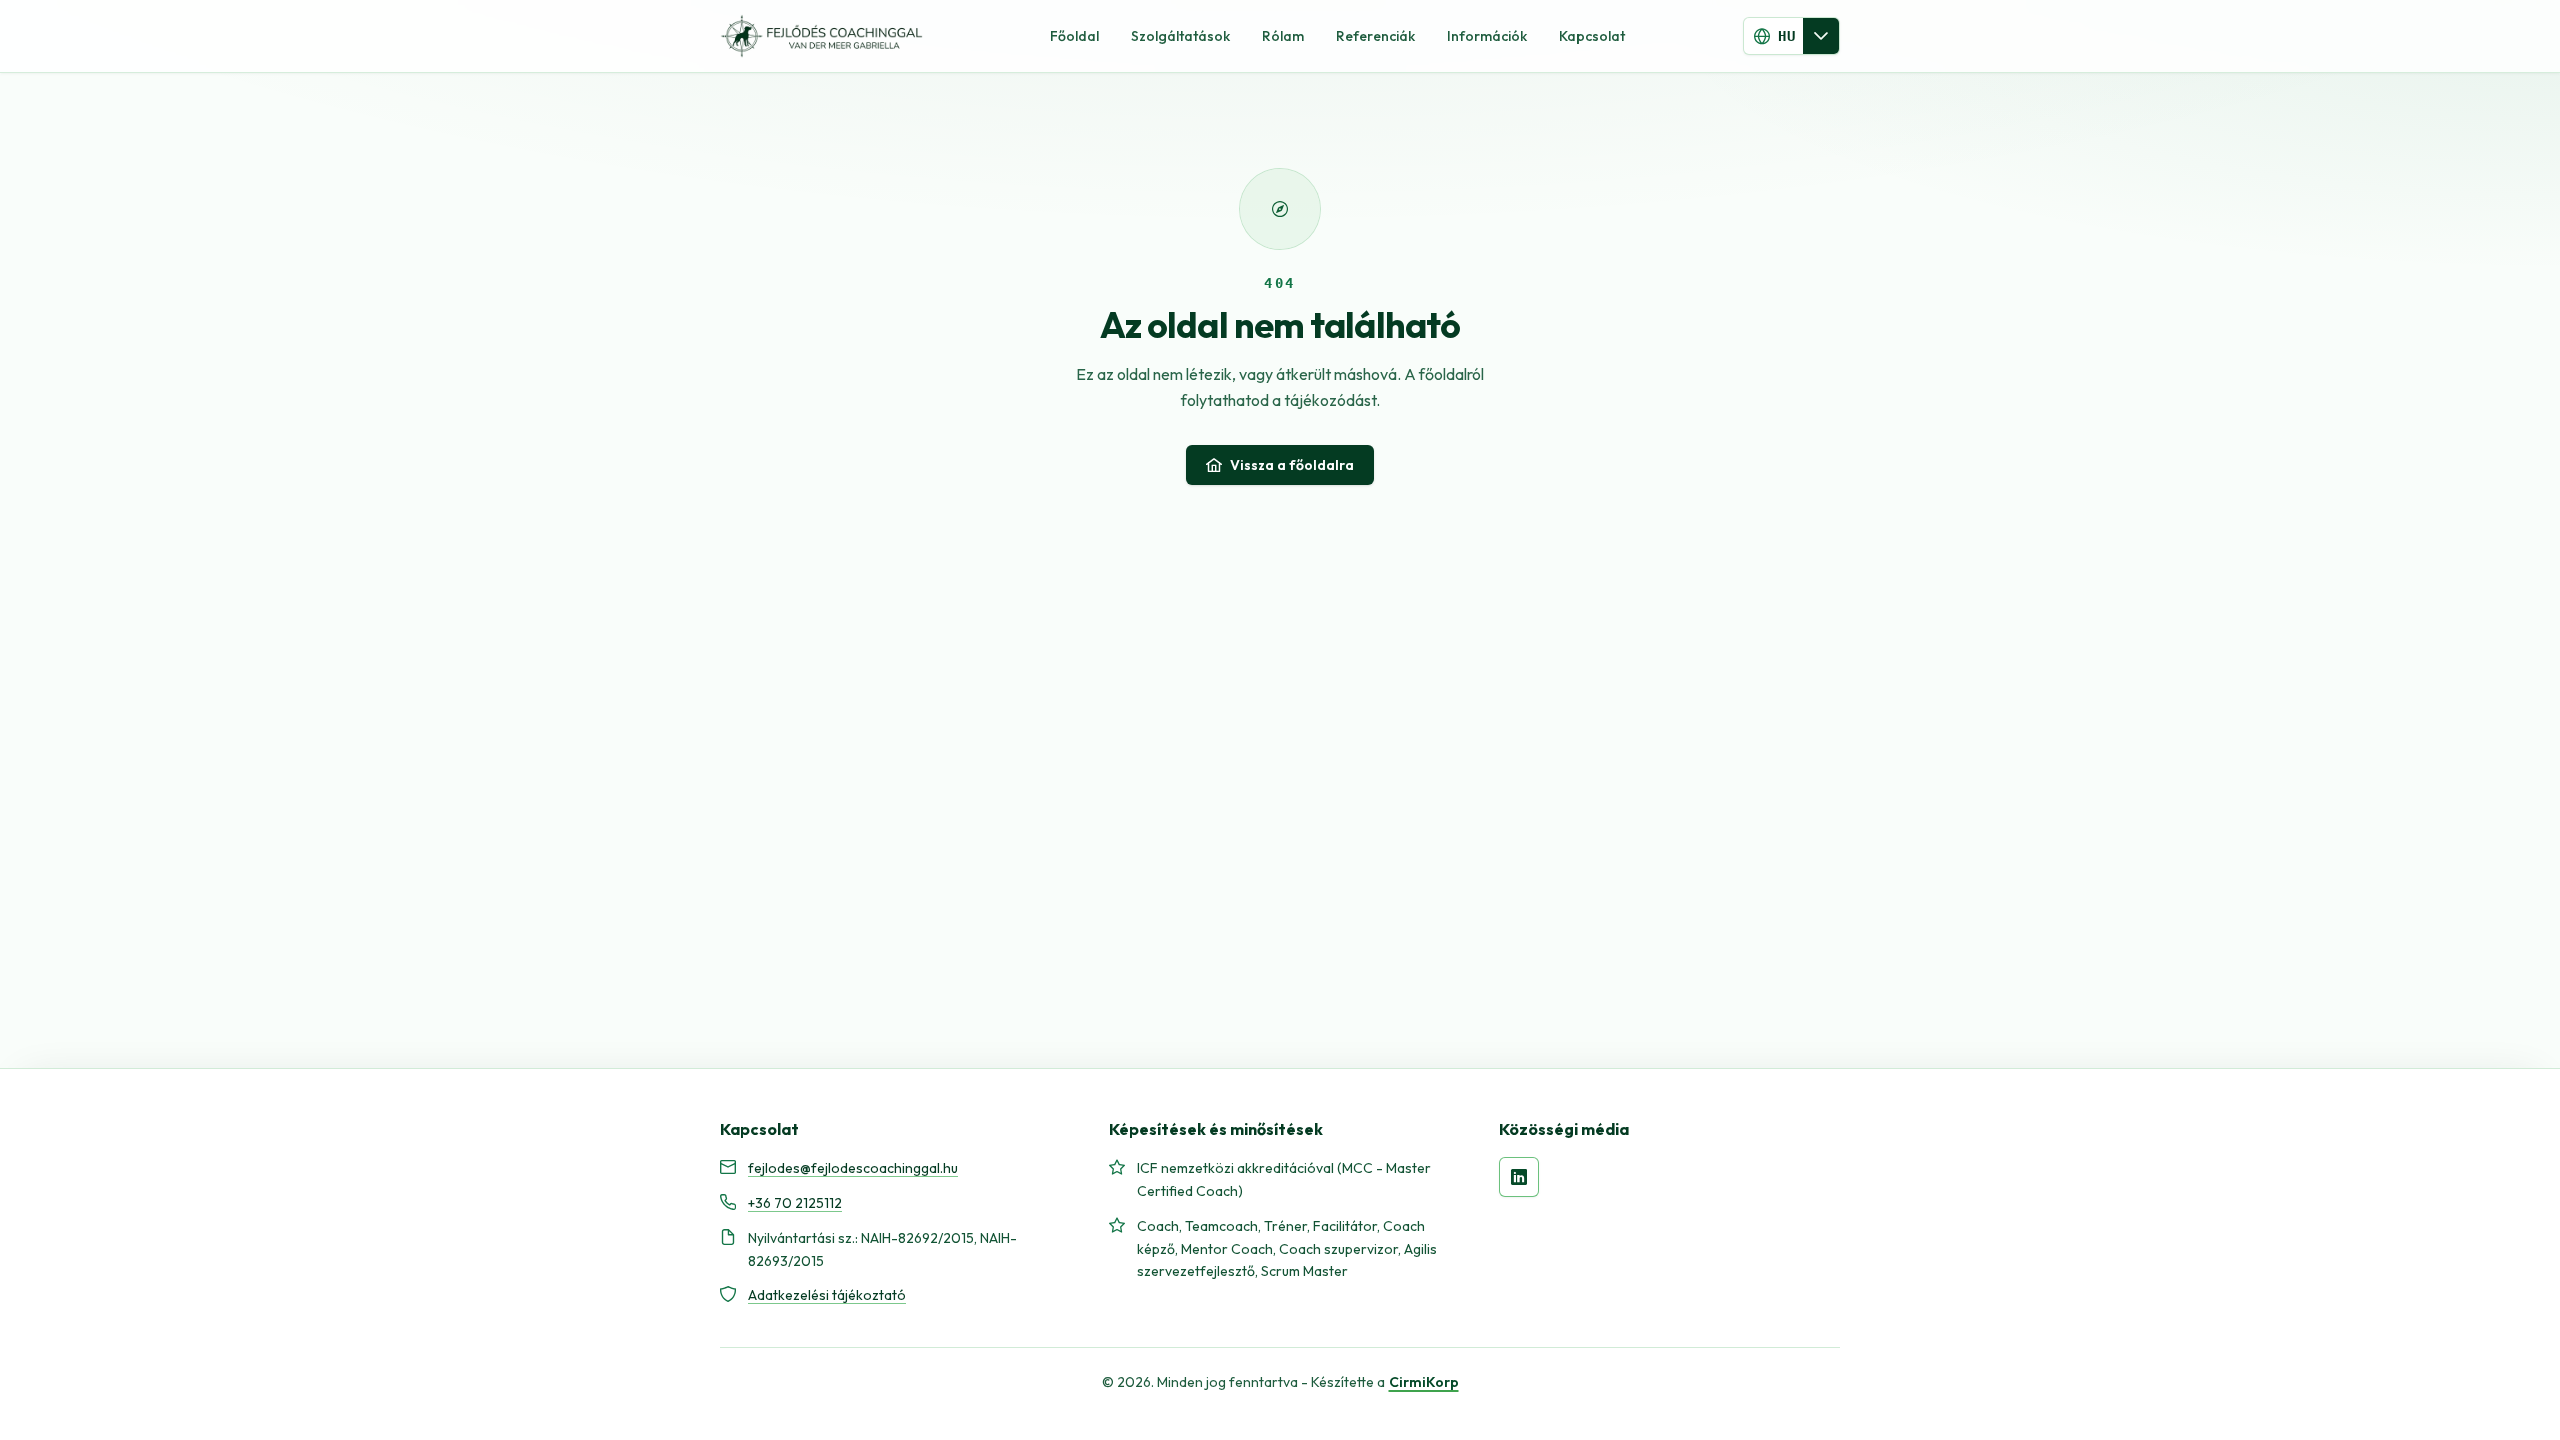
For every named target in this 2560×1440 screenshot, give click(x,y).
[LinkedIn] (1519, 1177)
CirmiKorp (1424, 1382)
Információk (1487, 36)
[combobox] (1773, 36)
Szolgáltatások (1180, 36)
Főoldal (1074, 36)
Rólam (1283, 36)
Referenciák (1375, 36)
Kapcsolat (1592, 36)
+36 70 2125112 (795, 1203)
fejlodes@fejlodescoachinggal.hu (853, 1168)
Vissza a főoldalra (1292, 465)
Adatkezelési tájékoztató (827, 1295)
